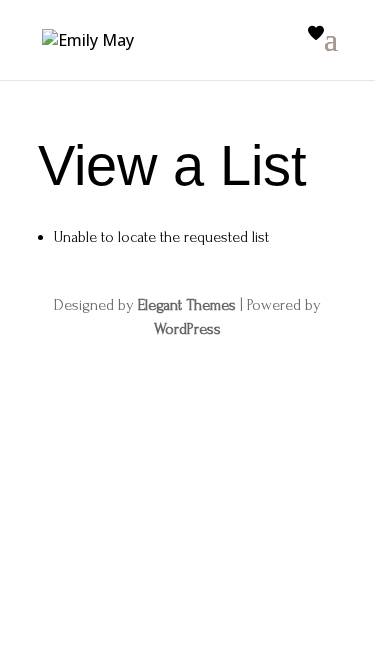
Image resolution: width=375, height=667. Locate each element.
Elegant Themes (187, 305)
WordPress (187, 329)
